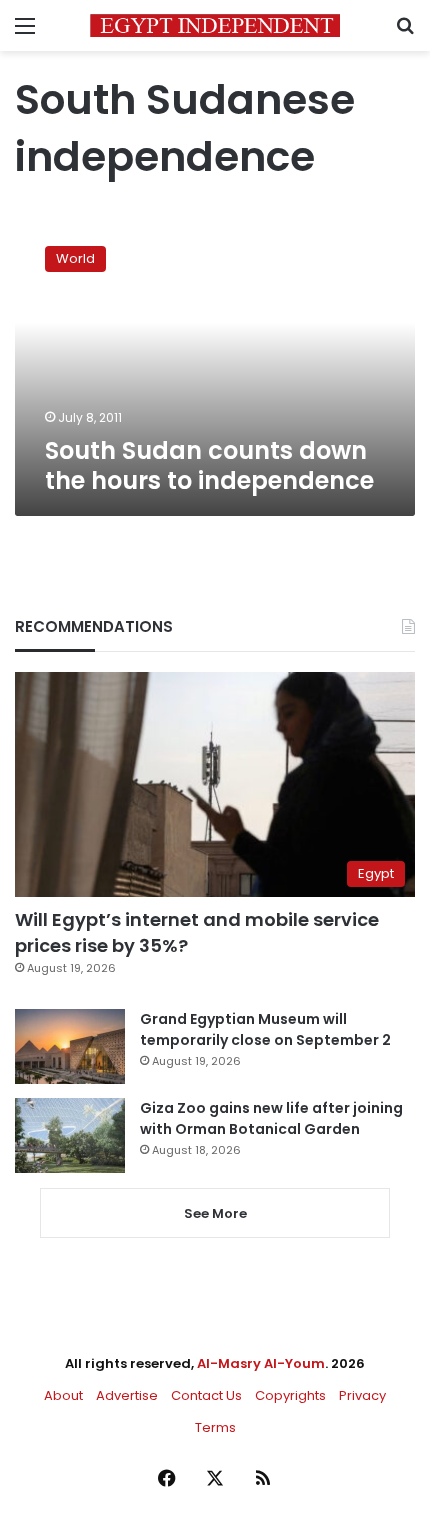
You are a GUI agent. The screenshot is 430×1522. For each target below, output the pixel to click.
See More (215, 1213)
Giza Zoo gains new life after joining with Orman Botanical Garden (271, 1118)
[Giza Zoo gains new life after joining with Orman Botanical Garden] (70, 1135)
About (63, 1395)
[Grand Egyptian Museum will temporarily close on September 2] (70, 1046)
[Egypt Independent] (215, 25)
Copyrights (290, 1395)
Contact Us (206, 1395)
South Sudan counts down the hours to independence (209, 465)
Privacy (362, 1395)
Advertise (127, 1395)
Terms (215, 1427)
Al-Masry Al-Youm (261, 1363)
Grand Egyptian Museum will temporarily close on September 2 (265, 1029)
